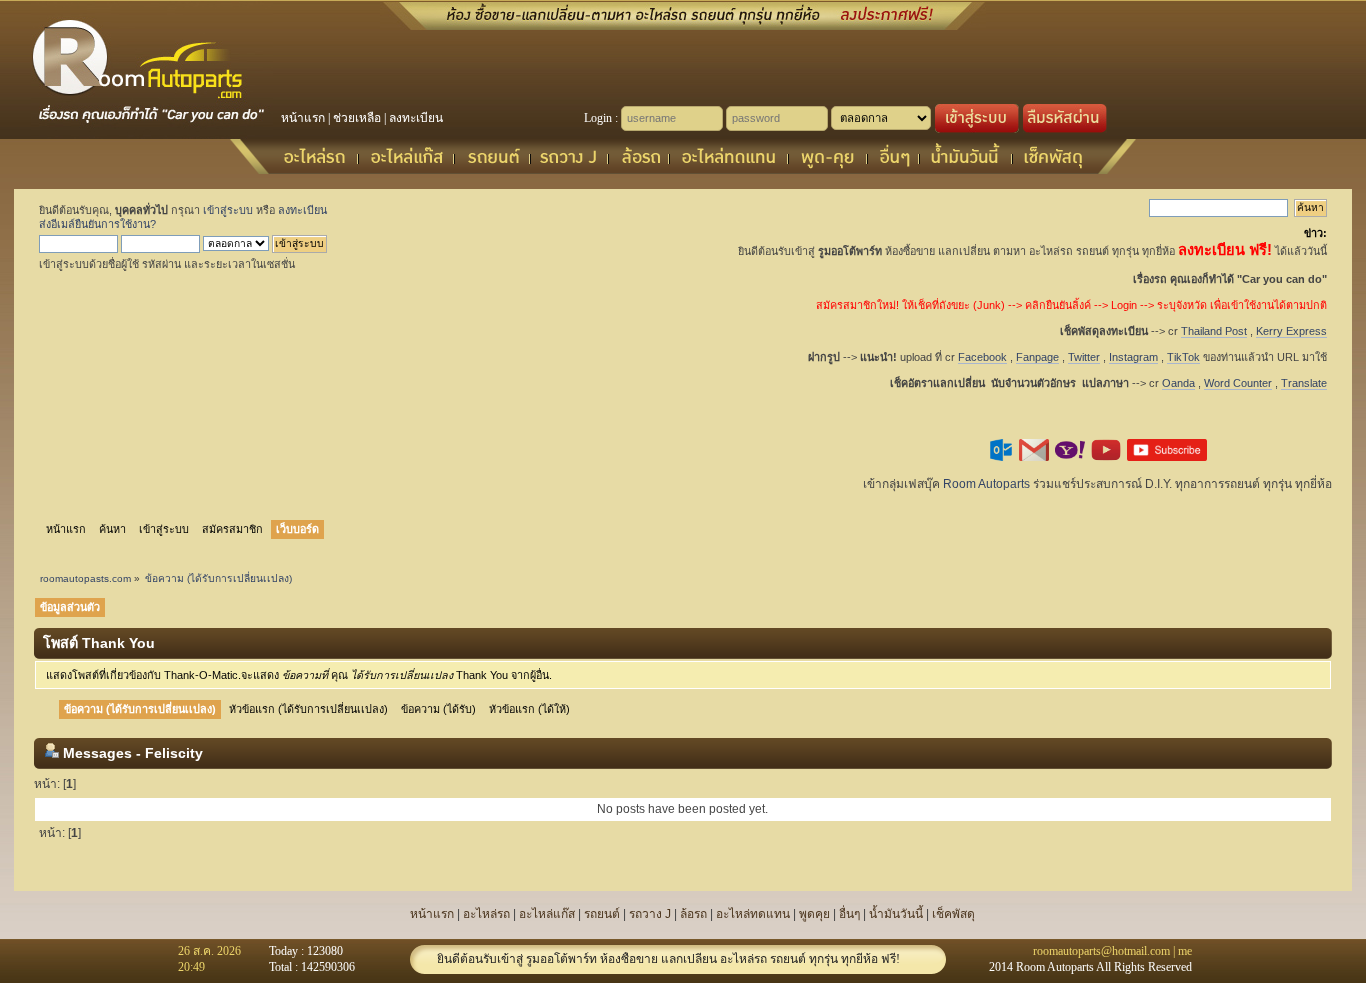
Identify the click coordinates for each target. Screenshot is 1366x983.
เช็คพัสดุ (953, 914)
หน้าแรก (303, 118)
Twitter (1084, 357)
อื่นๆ (849, 914)
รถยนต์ (602, 914)
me (1185, 951)
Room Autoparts (986, 484)
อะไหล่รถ (486, 914)
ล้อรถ (693, 914)
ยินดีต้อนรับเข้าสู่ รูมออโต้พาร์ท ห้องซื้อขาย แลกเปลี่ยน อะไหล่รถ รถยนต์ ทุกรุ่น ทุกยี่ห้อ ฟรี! (668, 959)
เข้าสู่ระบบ (228, 210)
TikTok (1183, 357)
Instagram (1133, 357)
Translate (1304, 383)
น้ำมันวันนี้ (896, 914)
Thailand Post (1214, 331)
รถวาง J (650, 914)
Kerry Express (1291, 331)
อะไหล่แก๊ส (547, 914)
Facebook (982, 357)
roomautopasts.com (85, 578)
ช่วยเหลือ (357, 118)
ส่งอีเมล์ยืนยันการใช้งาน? (97, 224)
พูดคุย (814, 914)
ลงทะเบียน (416, 118)
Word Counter (1238, 383)
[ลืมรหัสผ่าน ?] (1065, 129)
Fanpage (1037, 357)
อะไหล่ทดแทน (753, 914)
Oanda (1178, 383)
